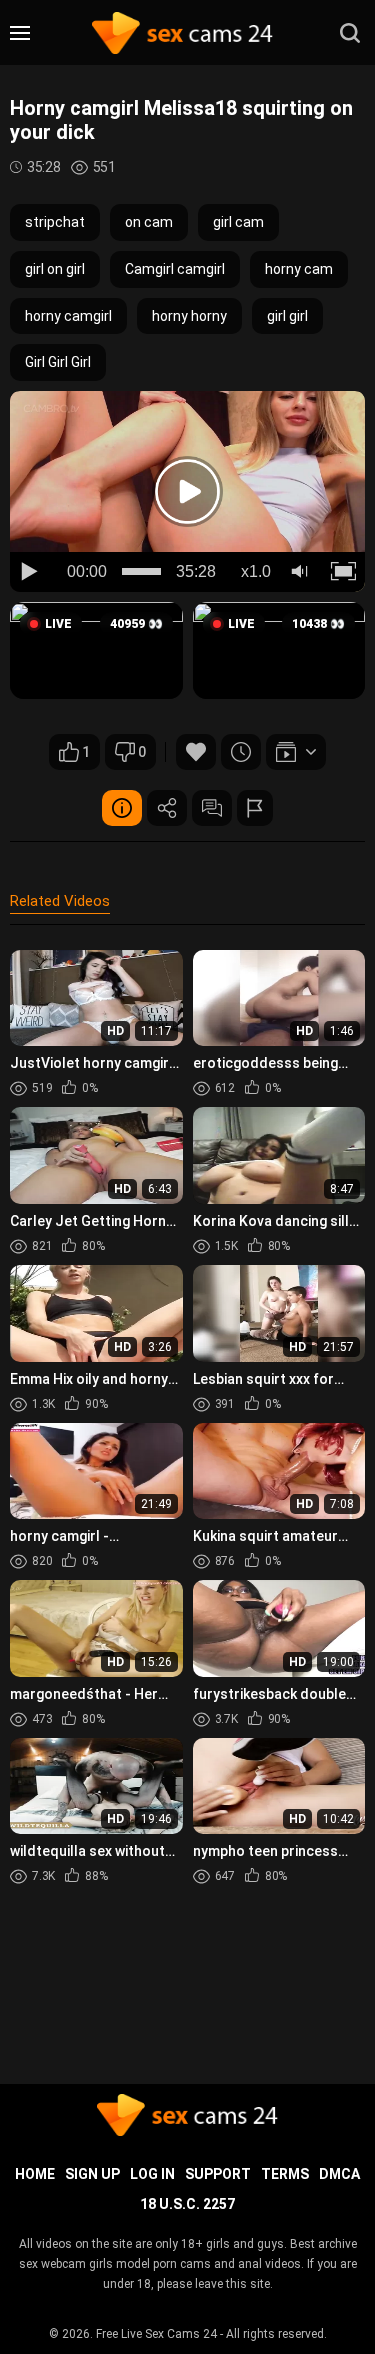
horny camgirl (68, 316)
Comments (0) (212, 808)
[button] (96, 650)
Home (35, 2174)
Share (167, 808)
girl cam (238, 222)
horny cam (299, 269)
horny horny (189, 316)
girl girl (287, 316)
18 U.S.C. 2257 (187, 2204)
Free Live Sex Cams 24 (156, 2334)
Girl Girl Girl (58, 362)
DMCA (339, 2174)
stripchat (55, 222)
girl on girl (55, 269)
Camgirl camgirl (175, 269)
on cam (149, 222)
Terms (285, 2174)
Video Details (122, 808)
